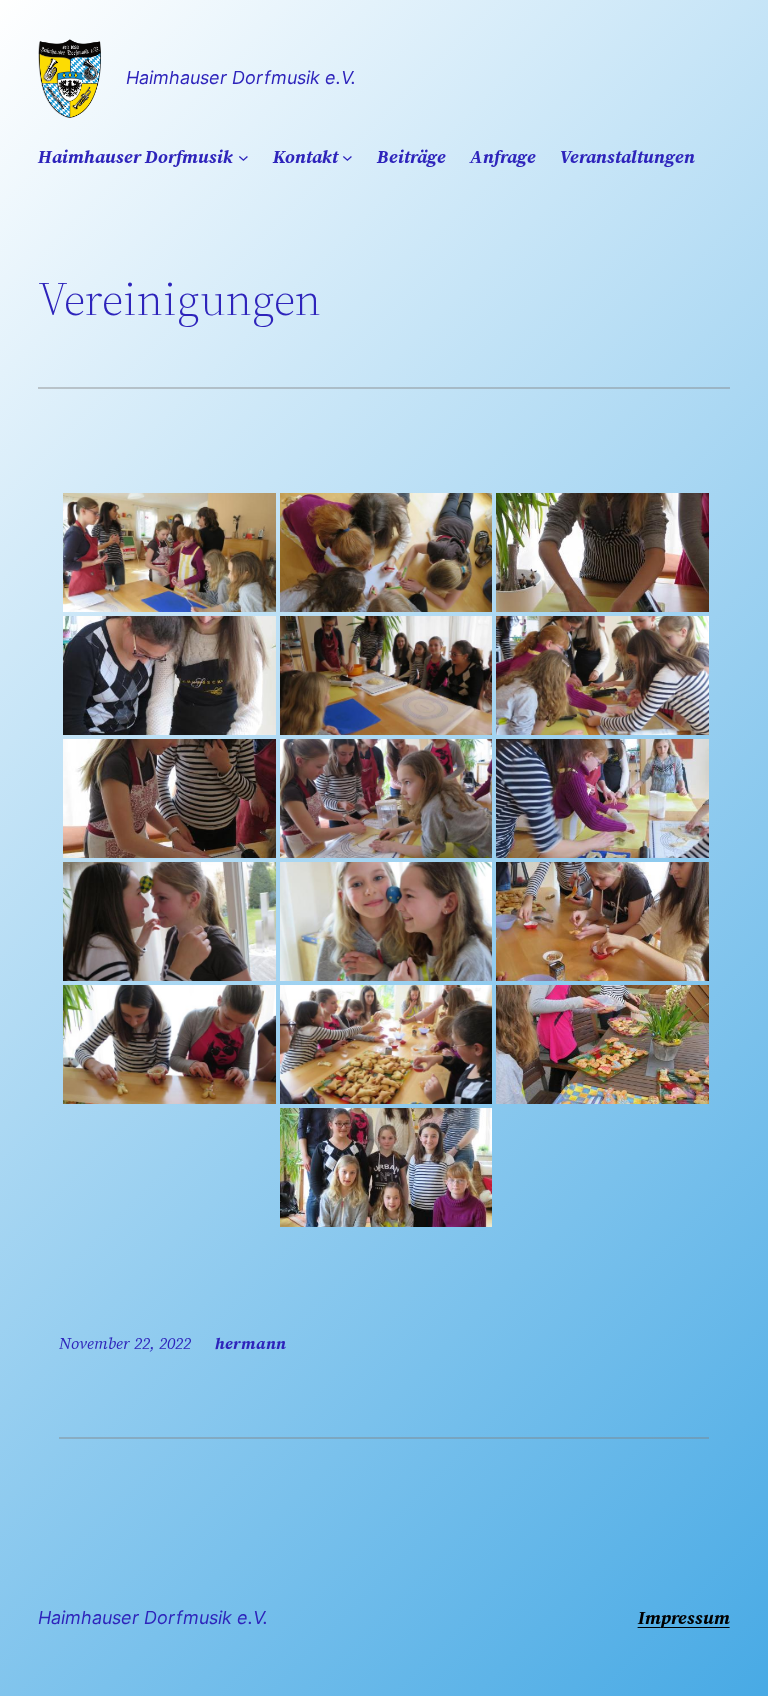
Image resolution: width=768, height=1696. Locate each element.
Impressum (684, 1617)
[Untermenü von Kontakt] (347, 157)
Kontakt (305, 156)
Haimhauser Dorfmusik (135, 156)
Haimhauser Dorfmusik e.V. (241, 77)
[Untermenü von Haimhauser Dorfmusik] (243, 157)
